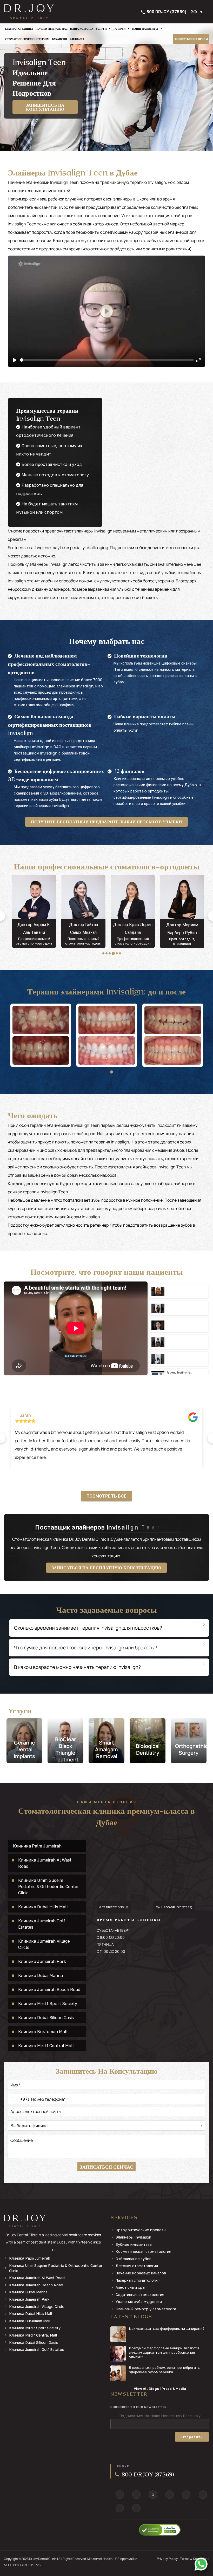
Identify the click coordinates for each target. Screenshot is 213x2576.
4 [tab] (113, 953)
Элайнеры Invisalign (133, 2237)
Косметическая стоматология (143, 2251)
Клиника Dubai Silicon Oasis (34, 2342)
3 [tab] (110, 953)
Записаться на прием (191, 39)
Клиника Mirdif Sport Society (35, 2328)
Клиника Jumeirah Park (29, 2299)
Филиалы (77, 39)
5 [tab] (116, 953)
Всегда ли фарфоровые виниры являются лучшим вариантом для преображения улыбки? (164, 2352)
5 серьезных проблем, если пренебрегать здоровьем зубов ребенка (164, 2370)
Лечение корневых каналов (141, 2273)
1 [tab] (103, 953)
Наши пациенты (145, 29)
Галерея (119, 29)
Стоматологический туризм (27, 39)
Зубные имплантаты (134, 2244)
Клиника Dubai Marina (28, 2292)
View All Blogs (146, 2389)
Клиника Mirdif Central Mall (33, 2335)
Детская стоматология (137, 2266)
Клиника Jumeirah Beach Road (36, 2285)
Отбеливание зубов (134, 2259)
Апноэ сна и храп (131, 2287)
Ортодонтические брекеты (141, 2230)
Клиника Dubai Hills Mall (31, 2314)
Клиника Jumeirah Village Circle (37, 2307)
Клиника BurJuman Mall (30, 2321)
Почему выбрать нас (52, 29)
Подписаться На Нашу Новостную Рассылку (160, 2416)
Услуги (101, 29)
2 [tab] (106, 953)
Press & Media (174, 2389)
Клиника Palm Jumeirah (30, 2258)
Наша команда (82, 29)
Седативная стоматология (140, 2295)
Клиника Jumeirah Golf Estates (37, 2349)
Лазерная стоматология (138, 2280)
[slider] (107, 360)
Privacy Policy (167, 2559)
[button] (198, 12)
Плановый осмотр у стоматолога (146, 2309)
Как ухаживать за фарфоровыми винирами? (167, 2328)
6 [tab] (120, 953)
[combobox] (19, 2099)
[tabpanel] (32, 911)
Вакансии (59, 39)
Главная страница (19, 29)
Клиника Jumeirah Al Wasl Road (37, 2278)
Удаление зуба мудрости (139, 2302)
